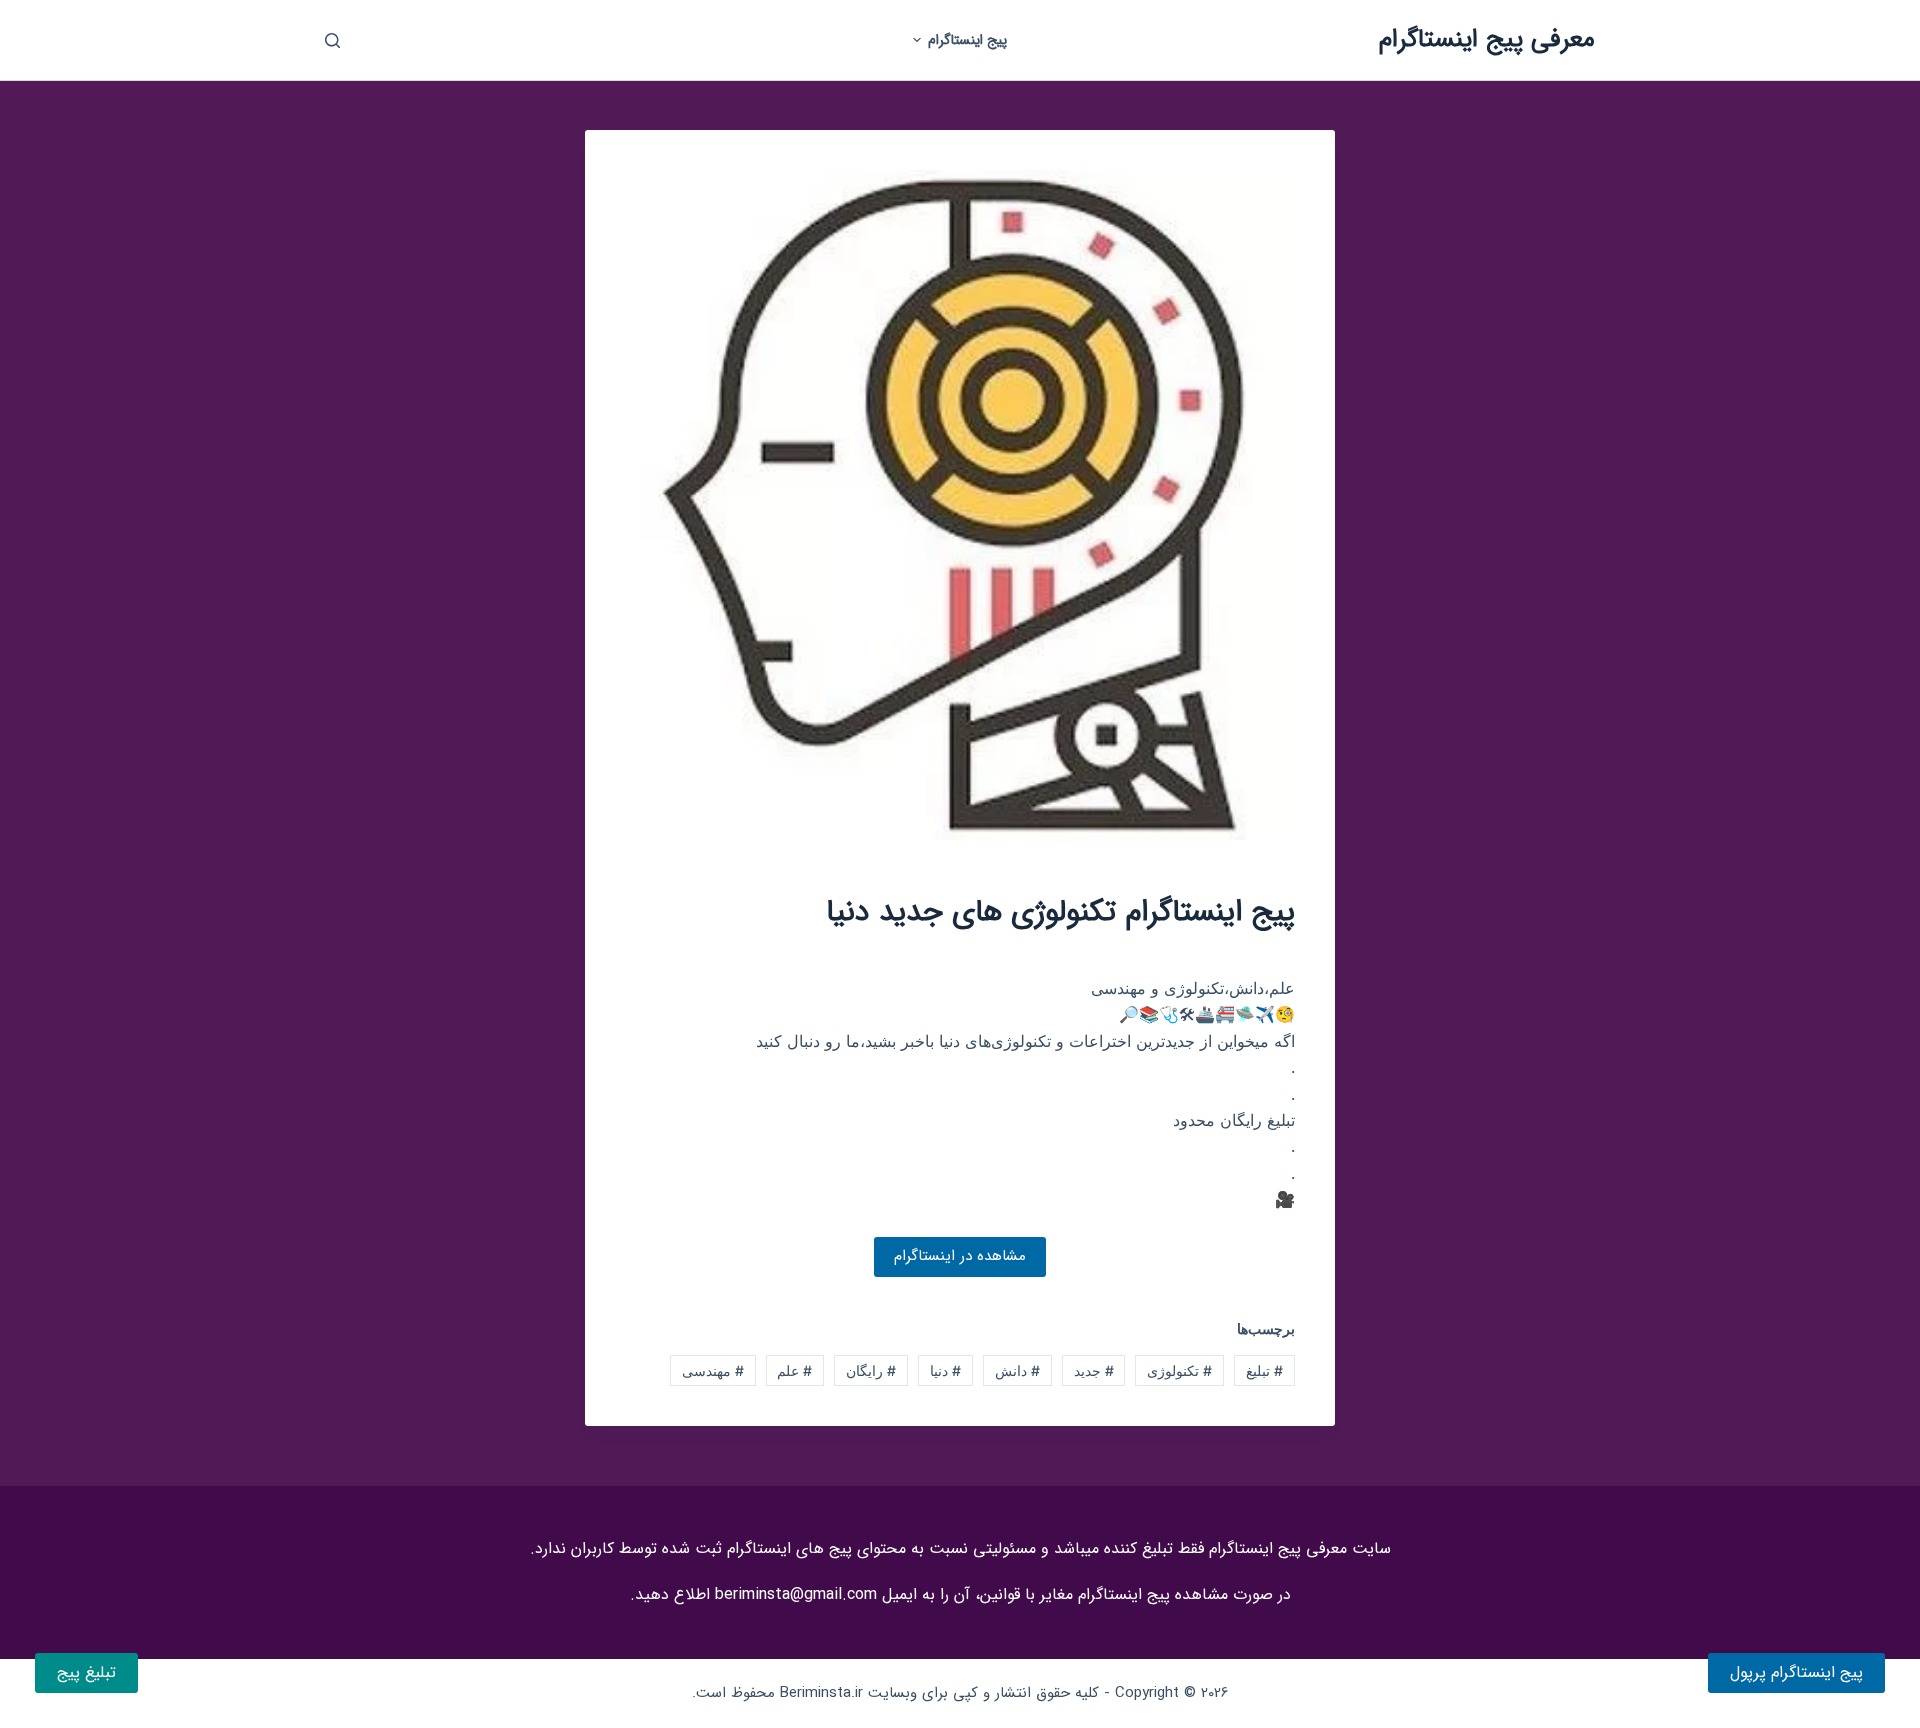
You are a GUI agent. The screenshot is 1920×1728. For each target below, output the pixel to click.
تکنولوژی (1179, 1370)
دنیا (945, 1370)
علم (794, 1370)
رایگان (871, 1370)
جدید (1094, 1370)
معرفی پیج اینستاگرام (1487, 39)
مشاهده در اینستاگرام (960, 1256)
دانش (1017, 1370)
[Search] (332, 40)
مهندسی (713, 1370)
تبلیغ (1264, 1370)
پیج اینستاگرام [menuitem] (967, 40)
